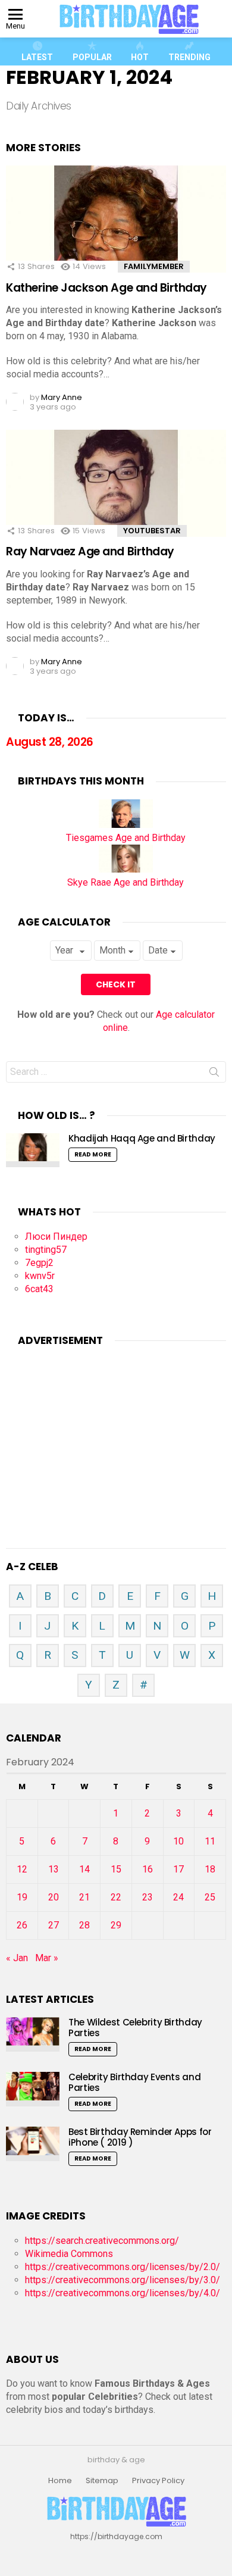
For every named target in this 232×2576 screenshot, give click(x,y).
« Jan (17, 1958)
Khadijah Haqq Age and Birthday (142, 1138)
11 (210, 1841)
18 (210, 1869)
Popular (92, 57)
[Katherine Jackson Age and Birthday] (116, 230)
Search (214, 1074)
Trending (189, 57)
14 (84, 1869)
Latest (37, 57)
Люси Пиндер (56, 1237)
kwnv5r (40, 1276)
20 (54, 1897)
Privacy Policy (158, 2481)
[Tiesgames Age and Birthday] (126, 825)
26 (22, 1925)
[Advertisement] (116, 1433)
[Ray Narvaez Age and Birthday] (116, 495)
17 (178, 1869)
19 (22, 1897)
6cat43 (39, 1289)
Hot (140, 57)
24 (178, 1897)
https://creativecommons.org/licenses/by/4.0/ (123, 2293)
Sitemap (102, 2481)
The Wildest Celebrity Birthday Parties (135, 2028)
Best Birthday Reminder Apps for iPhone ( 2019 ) (140, 2137)
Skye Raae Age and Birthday (126, 882)
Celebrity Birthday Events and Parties (134, 2082)
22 (116, 1897)
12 (22, 1869)
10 (178, 1841)
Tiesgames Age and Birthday (126, 838)
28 (84, 1925)
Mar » (47, 1958)
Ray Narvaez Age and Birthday (90, 551)
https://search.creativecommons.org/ (102, 2241)
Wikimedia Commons (69, 2254)
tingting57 (46, 1250)
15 (116, 1869)
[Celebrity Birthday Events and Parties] (33, 2089)
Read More (93, 1154)
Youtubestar (152, 531)
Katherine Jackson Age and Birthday (106, 288)
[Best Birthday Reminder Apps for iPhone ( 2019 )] (33, 2144)
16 (148, 1869)
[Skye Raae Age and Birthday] (126, 869)
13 (54, 1869)
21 (84, 1897)
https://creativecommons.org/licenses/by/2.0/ (123, 2267)
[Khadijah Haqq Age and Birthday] (33, 1150)
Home (60, 2481)
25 (210, 1897)
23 (148, 1897)
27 (54, 1925)
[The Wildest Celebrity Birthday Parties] (33, 2034)
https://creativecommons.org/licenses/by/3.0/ (123, 2280)
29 (116, 1925)
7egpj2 (39, 1263)
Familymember (154, 266)
